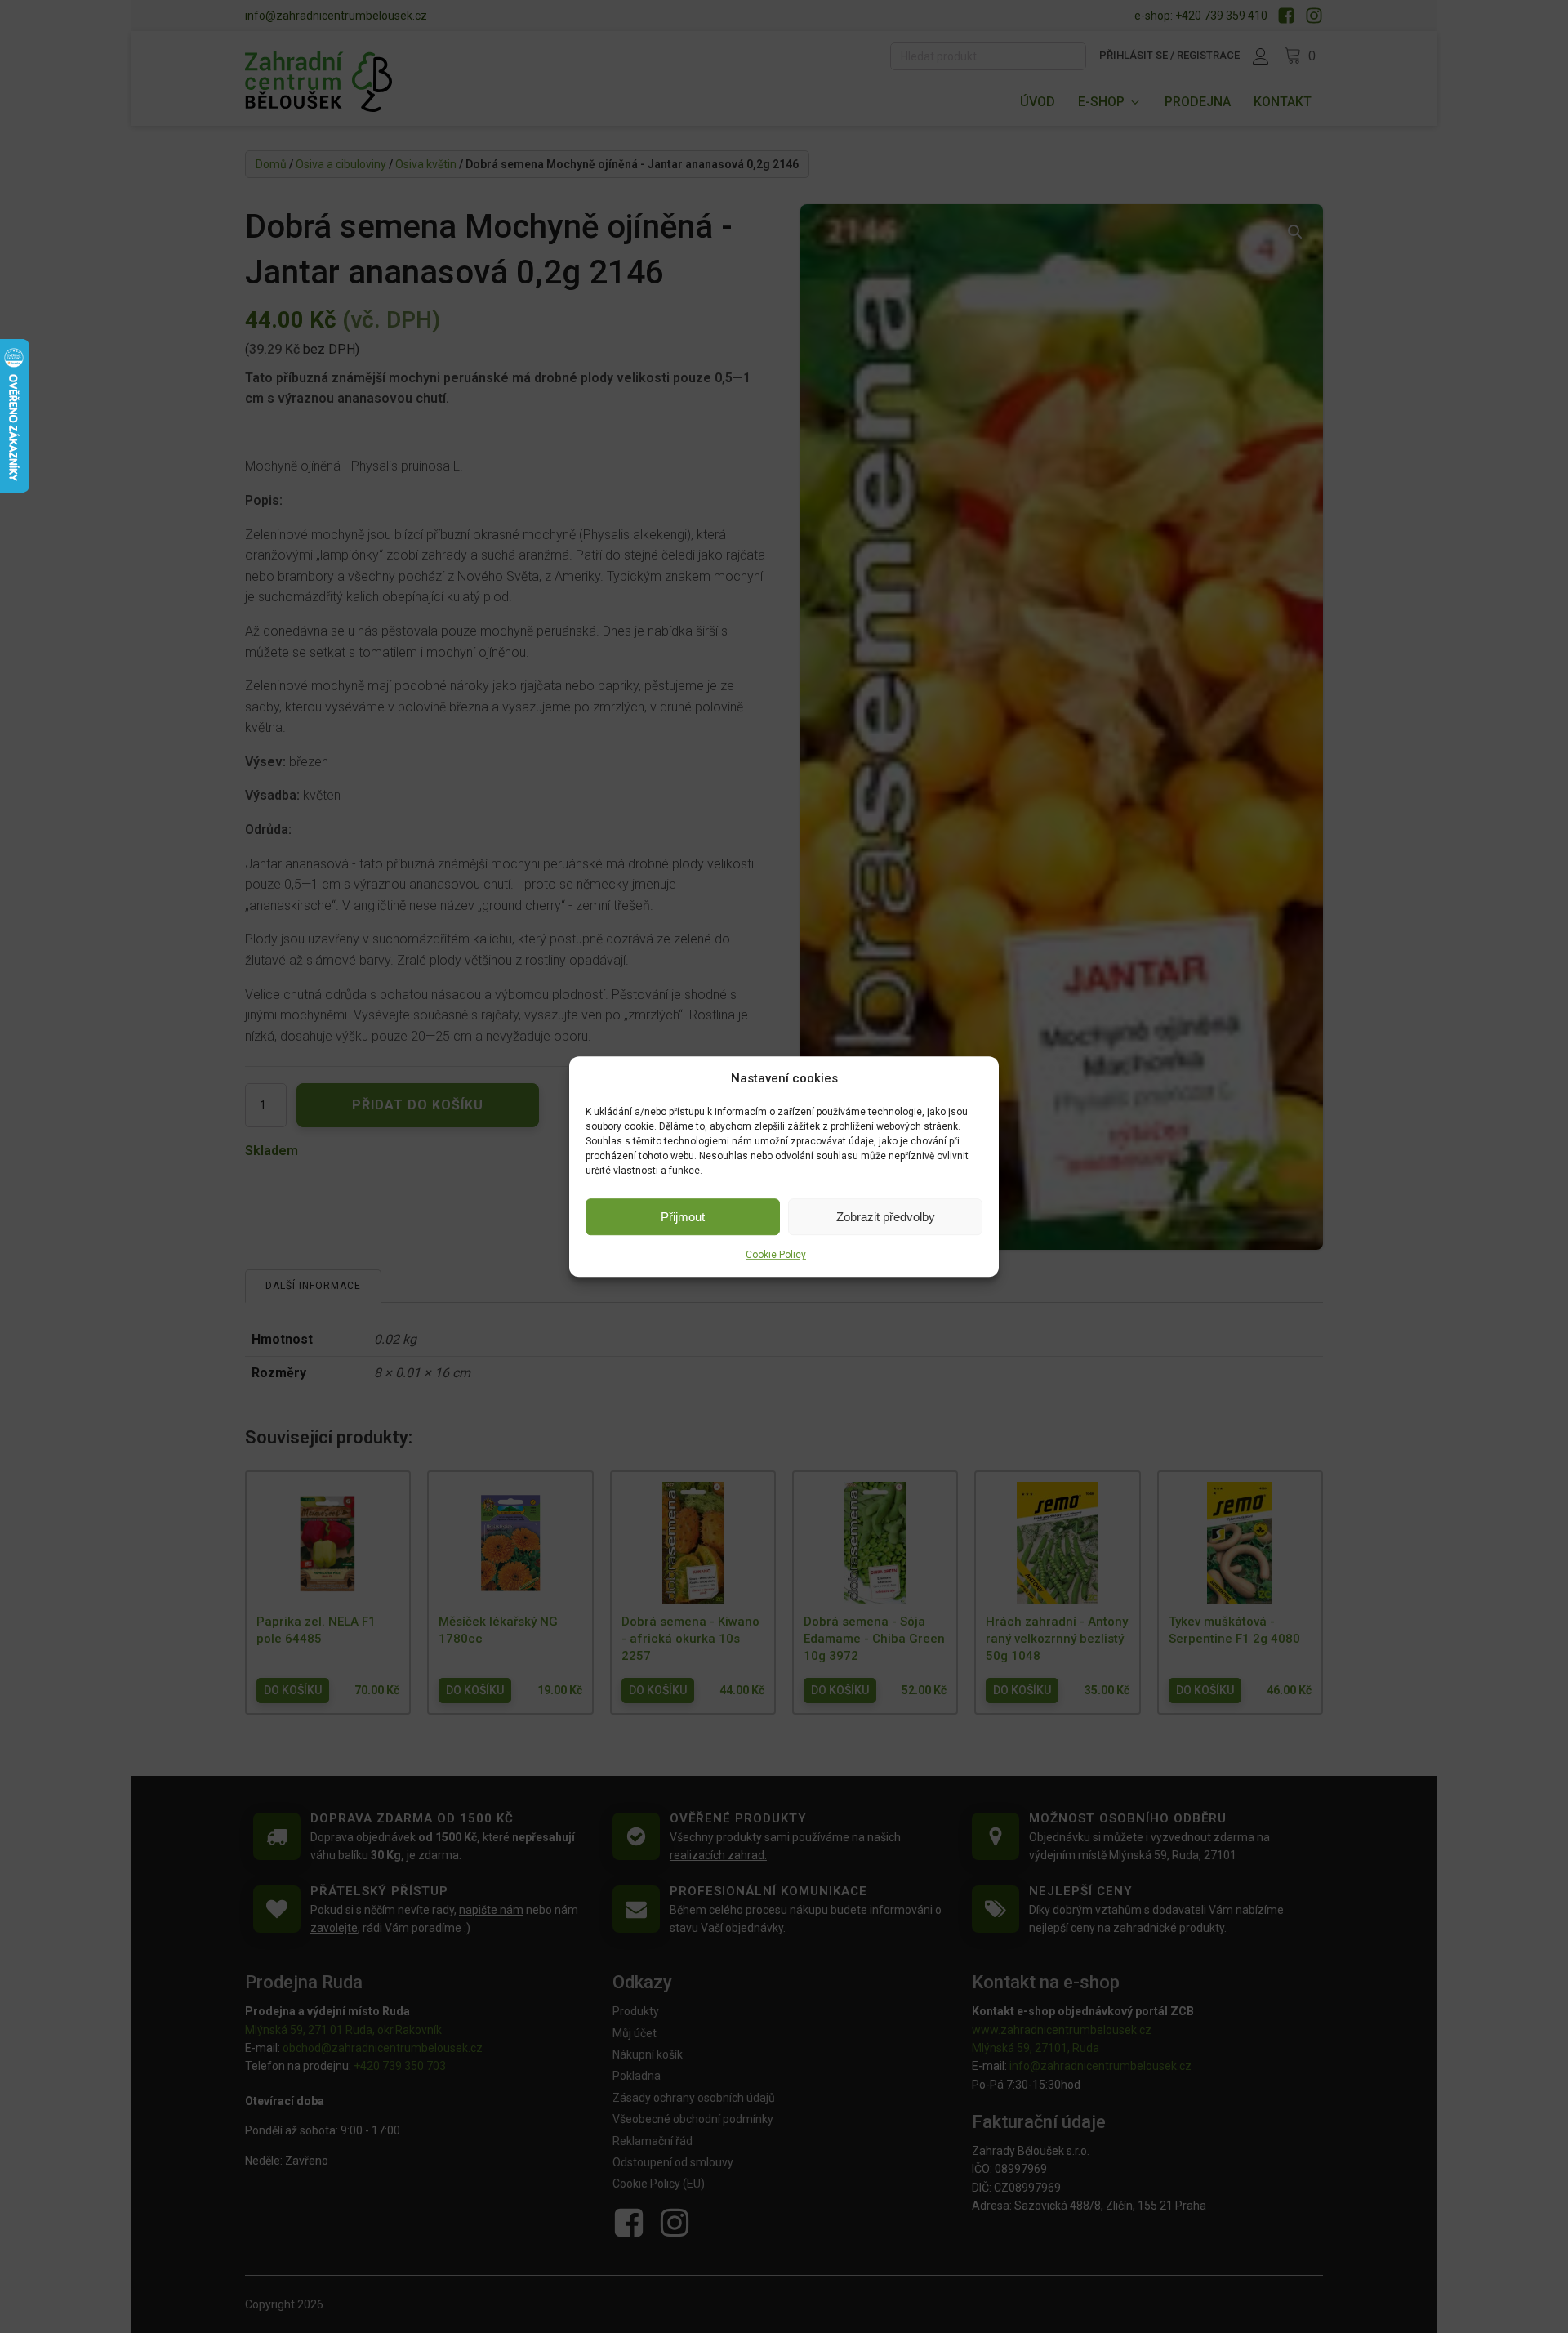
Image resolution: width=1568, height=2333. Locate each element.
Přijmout (683, 1217)
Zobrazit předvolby (886, 1217)
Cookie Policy (776, 1255)
